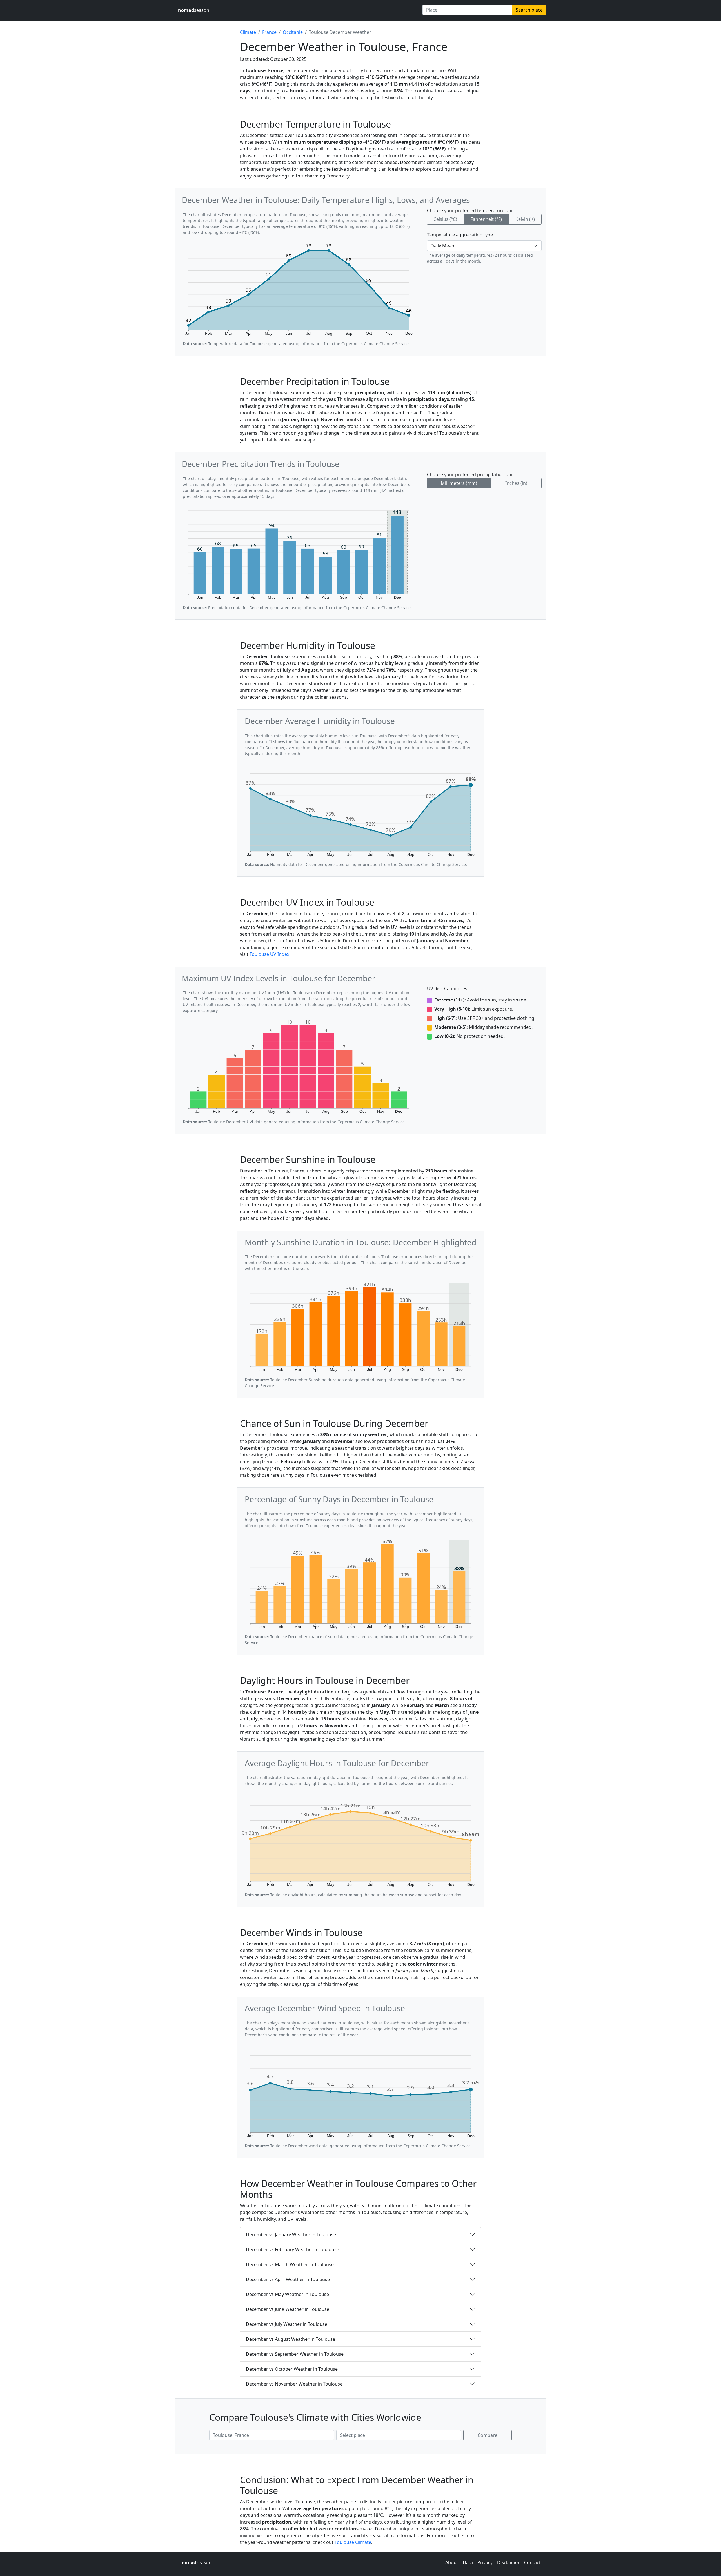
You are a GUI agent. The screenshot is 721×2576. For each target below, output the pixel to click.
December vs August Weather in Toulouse (291, 2339)
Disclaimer (508, 2562)
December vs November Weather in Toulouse (294, 2384)
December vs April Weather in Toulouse (288, 2279)
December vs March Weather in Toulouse (290, 2264)
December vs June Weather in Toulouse (288, 2309)
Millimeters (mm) (459, 483)
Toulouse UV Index (269, 954)
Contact (532, 2562)
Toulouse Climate (353, 2542)
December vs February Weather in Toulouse (292, 2249)
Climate (248, 32)
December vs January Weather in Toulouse (291, 2235)
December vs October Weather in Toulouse (292, 2369)
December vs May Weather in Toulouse (287, 2294)
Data (468, 2562)
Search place (529, 10)
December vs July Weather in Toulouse (287, 2324)
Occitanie (293, 32)
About (452, 2562)
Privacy (485, 2562)
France (269, 32)
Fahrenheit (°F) (486, 219)
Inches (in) (516, 483)
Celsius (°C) (445, 219)
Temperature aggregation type (460, 235)
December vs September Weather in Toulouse (295, 2354)
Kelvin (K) (525, 219)
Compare (488, 2435)
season (194, 10)
